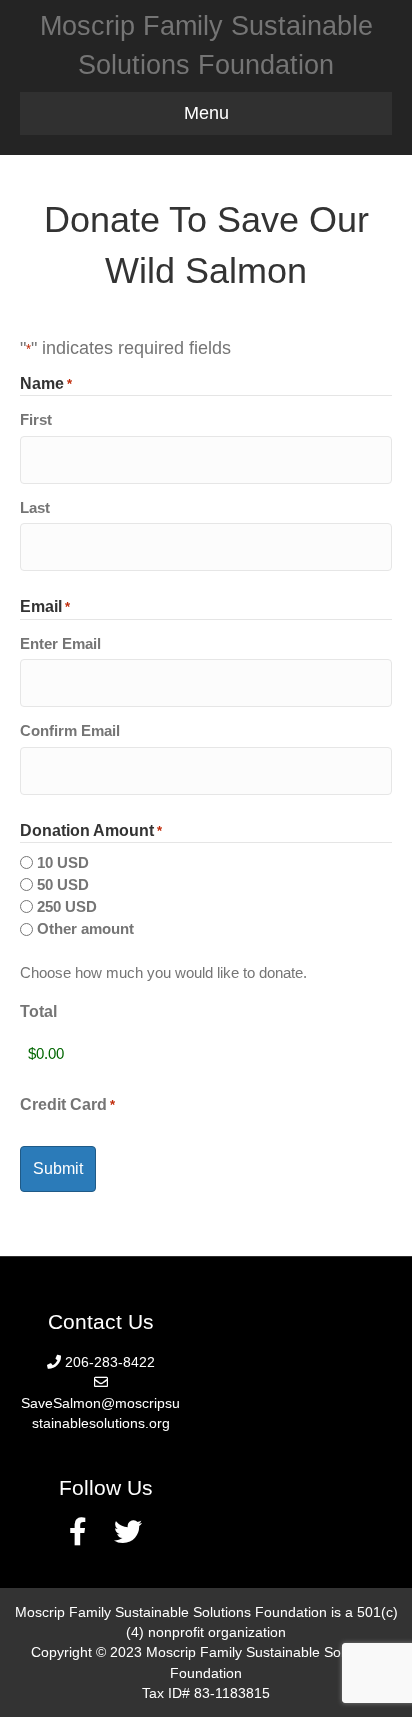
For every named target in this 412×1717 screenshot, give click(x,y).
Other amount (85, 928)
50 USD (63, 884)
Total (38, 1011)
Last (35, 507)
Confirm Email (70, 730)
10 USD (63, 862)
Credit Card (67, 1104)
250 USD (67, 906)
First (36, 419)
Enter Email (60, 643)
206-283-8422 (110, 1362)
